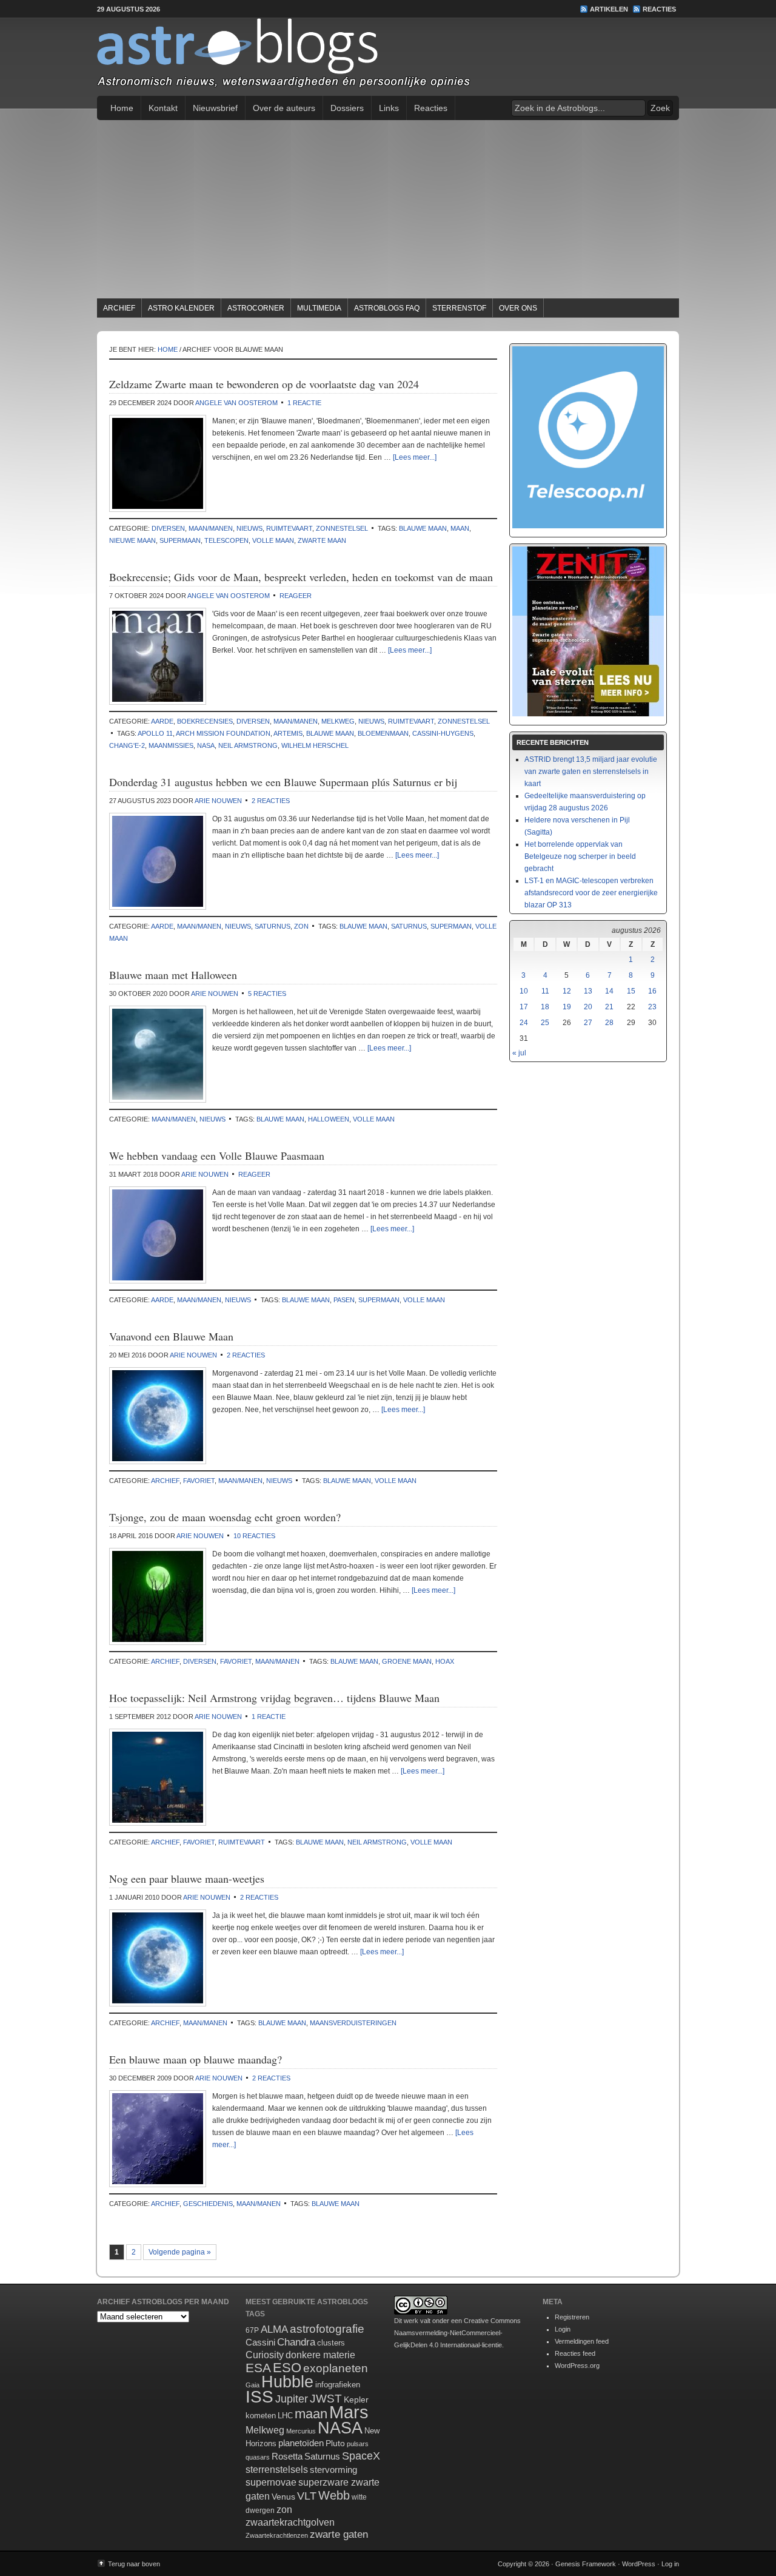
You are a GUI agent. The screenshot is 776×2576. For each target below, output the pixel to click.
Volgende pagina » (180, 2252)
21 (609, 1007)
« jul (519, 1053)
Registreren (572, 2317)
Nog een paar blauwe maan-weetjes (187, 1878)
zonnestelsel (342, 528)
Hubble (287, 2382)
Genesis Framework (586, 2564)
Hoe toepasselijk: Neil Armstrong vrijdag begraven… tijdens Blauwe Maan (274, 1698)
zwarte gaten (339, 2534)
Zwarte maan (322, 540)
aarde (162, 721)
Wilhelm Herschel (315, 745)
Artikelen (609, 9)
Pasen (344, 1300)
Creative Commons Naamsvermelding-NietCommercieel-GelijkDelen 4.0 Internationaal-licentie (457, 2333)
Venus (283, 2497)
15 (631, 991)
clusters (331, 2343)
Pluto (335, 2443)
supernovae (271, 2482)
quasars (258, 2457)
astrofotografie (327, 2329)
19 (567, 1007)
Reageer (296, 596)
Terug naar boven (134, 2564)
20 (588, 1007)
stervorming (333, 2470)
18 (545, 1007)
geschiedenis (208, 2204)
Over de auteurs (284, 108)
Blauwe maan (423, 528)
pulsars (358, 2444)
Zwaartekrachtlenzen (277, 2535)
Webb (334, 2495)
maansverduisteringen (353, 2023)
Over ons (518, 308)
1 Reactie (304, 403)
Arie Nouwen (218, 801)
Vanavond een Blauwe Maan (171, 1336)
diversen (168, 528)
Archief (119, 308)
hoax (445, 1661)
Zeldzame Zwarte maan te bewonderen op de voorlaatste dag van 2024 (264, 384)
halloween (329, 1119)
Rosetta (287, 2456)
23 (652, 1007)
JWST (326, 2399)
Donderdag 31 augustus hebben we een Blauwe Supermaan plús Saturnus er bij (283, 782)
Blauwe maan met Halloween (173, 975)
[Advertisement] (388, 211)
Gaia (253, 2385)
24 (524, 1023)
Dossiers (347, 108)
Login (563, 2329)
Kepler (356, 2399)
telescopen (226, 540)
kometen (261, 2416)
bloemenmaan (383, 733)
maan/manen (211, 528)
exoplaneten (336, 2368)
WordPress (639, 2564)
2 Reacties (271, 801)
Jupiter (292, 2399)
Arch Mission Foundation (223, 733)
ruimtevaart (289, 528)
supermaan (180, 540)
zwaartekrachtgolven (290, 2522)
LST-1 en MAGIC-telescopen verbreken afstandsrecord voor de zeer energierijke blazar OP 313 (591, 893)
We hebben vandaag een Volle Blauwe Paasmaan (217, 1155)
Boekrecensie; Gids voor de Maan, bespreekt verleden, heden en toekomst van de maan (301, 577)
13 (588, 991)
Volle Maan (273, 540)
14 (609, 991)
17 (524, 1007)
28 (609, 1023)
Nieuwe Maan (132, 540)
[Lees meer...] (415, 457)
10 (524, 991)
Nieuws (249, 528)
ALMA (274, 2329)
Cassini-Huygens (443, 733)
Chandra (296, 2342)
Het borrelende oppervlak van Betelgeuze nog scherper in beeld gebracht (580, 856)
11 (545, 991)
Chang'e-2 (127, 745)
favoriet (199, 1481)
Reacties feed (575, 2353)
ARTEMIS (288, 733)
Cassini (260, 2342)
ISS (259, 2397)
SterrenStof (459, 308)
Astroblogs (388, 57)
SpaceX (361, 2456)
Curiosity (265, 2355)
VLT (307, 2496)
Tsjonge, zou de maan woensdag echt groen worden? (225, 1517)
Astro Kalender (181, 308)
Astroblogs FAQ (387, 308)
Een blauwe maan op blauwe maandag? (196, 2059)
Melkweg (338, 721)
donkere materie (320, 2355)
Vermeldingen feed (582, 2341)
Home (122, 108)
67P (252, 2330)
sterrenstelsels (277, 2469)
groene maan (407, 1661)
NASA (206, 745)
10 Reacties (254, 1536)
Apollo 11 (155, 733)
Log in (670, 2564)
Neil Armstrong (248, 745)
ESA (258, 2368)
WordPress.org (577, 2366)
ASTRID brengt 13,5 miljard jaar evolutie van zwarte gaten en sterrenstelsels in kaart (591, 772)
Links (389, 108)
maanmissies (171, 745)
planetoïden (301, 2443)
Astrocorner (256, 308)
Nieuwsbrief (215, 108)
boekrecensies (205, 721)
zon (301, 926)
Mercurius (301, 2431)
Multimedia (319, 308)
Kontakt (163, 108)
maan (460, 528)
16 (652, 991)
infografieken (338, 2385)
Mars (349, 2412)
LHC (285, 2416)
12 (567, 991)
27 (588, 1023)
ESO (287, 2368)
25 (545, 1023)
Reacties (659, 9)
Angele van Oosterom (236, 403)
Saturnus (273, 926)
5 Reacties (267, 994)
